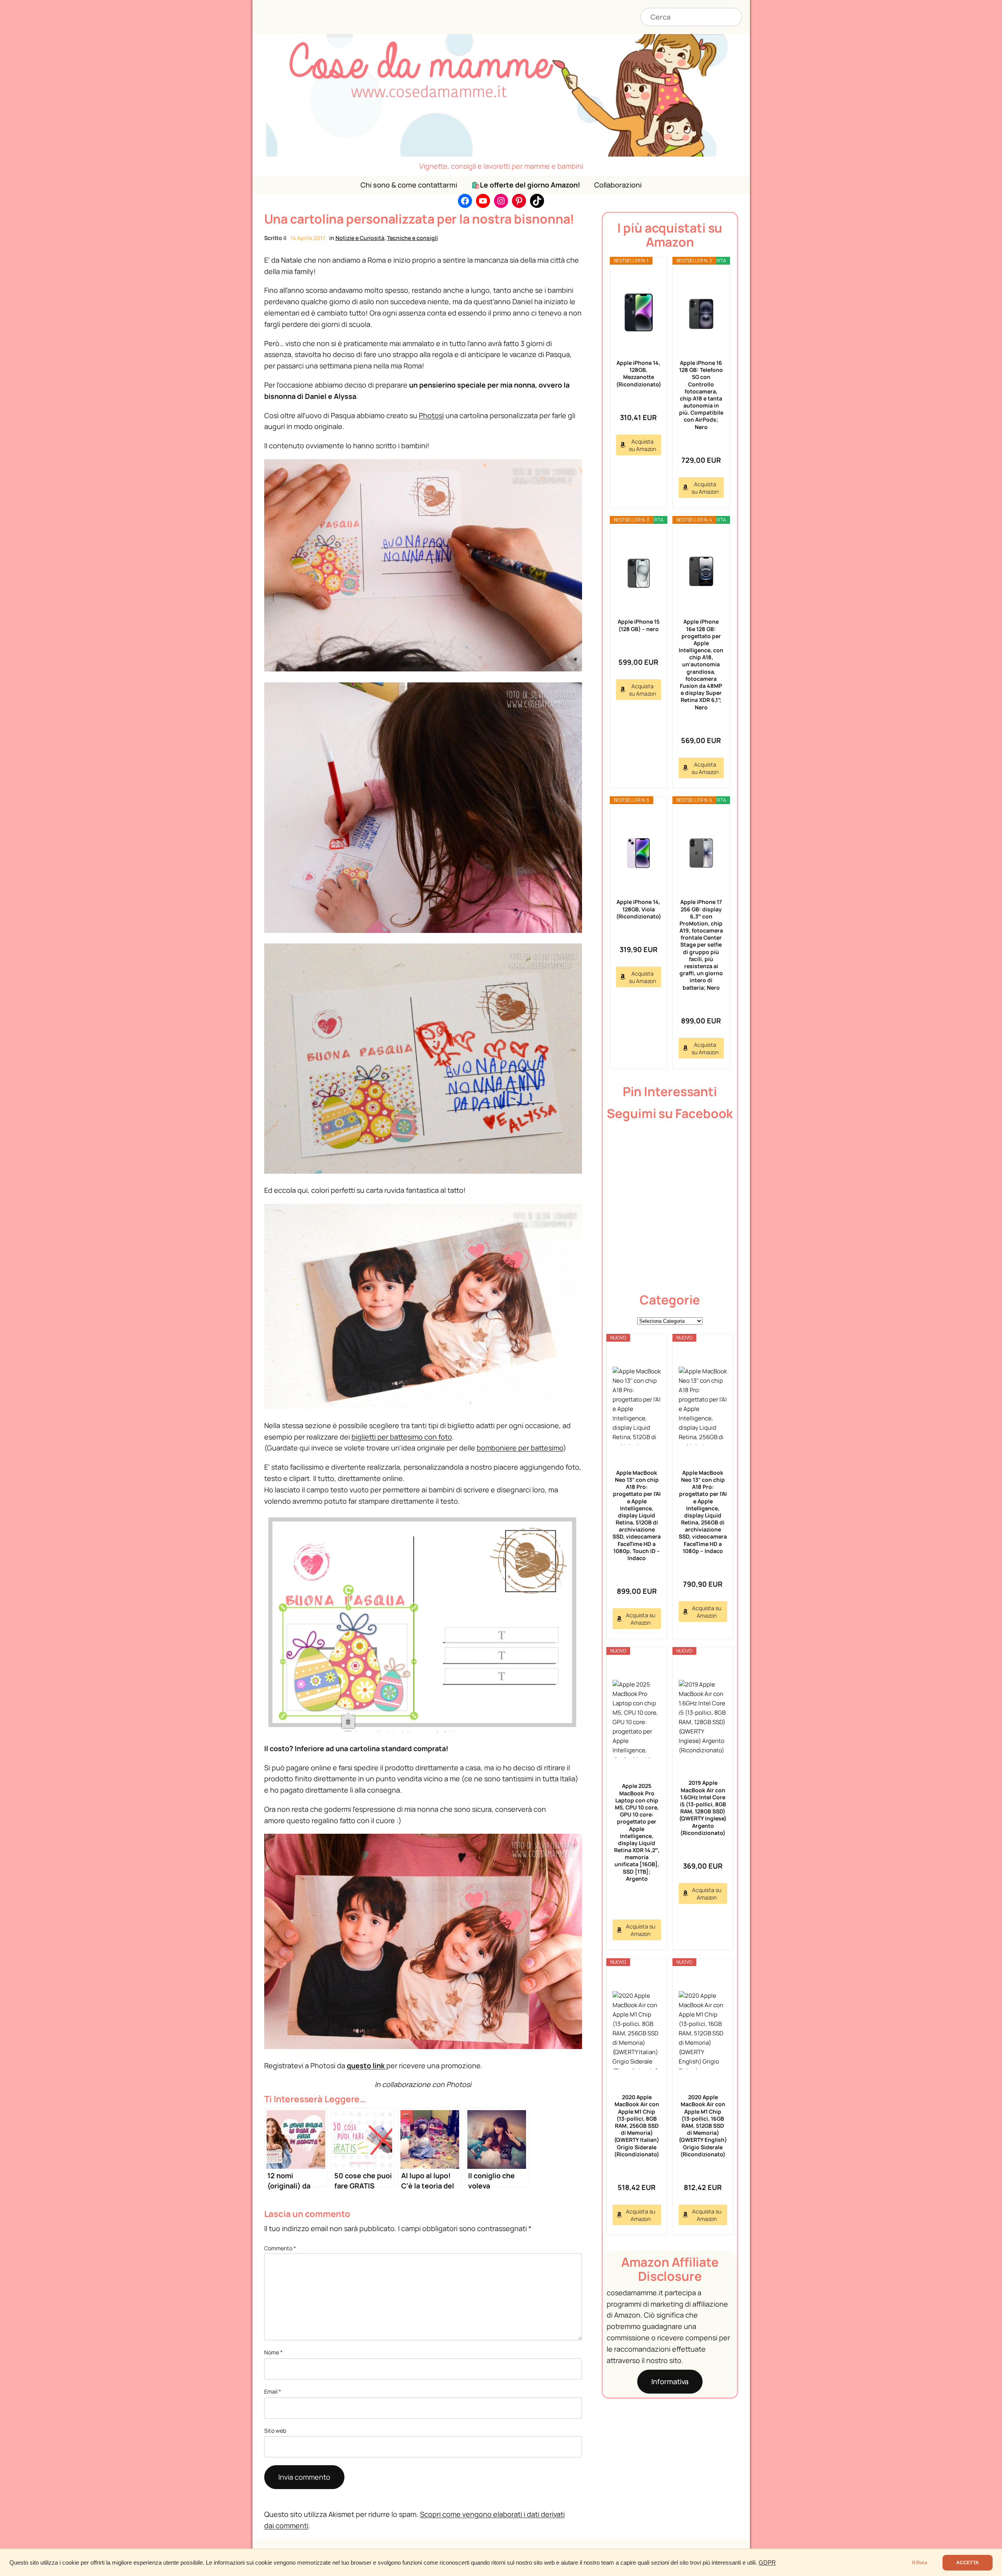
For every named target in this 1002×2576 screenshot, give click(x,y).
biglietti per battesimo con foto (402, 1437)
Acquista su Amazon (642, 445)
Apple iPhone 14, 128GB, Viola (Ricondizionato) (639, 909)
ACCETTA (968, 2563)
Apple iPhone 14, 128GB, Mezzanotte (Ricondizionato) (639, 373)
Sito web (275, 2431)
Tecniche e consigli (413, 238)
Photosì (431, 415)
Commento (280, 2248)
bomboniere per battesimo (520, 1448)
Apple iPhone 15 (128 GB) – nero (639, 625)
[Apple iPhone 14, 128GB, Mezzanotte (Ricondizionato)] (639, 312)
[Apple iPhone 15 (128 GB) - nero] (639, 571)
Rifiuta (919, 2563)
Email (273, 2391)
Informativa (670, 2381)
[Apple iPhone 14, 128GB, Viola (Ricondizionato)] (639, 852)
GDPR (767, 2563)
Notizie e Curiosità (360, 238)
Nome (273, 2352)
